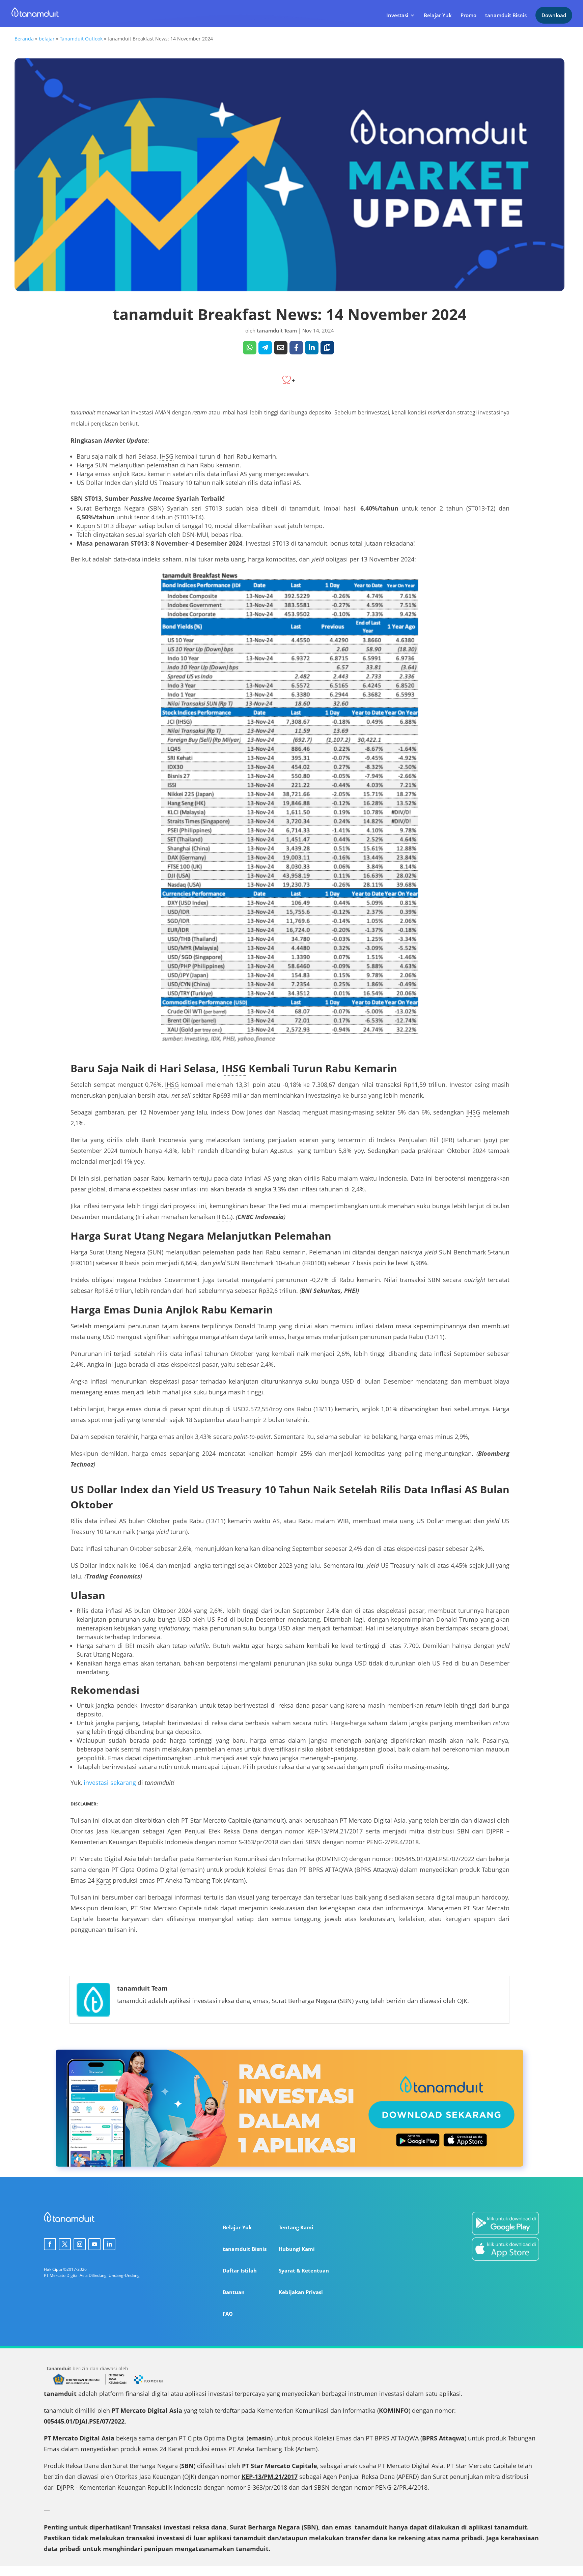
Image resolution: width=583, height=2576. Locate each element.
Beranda (24, 39)
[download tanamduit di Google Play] (505, 2225)
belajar (47, 39)
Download (554, 15)
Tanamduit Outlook (81, 39)
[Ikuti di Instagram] (80, 2244)
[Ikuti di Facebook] (50, 2244)
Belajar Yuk (438, 16)
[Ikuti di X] (65, 2244)
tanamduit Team (277, 330)
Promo (468, 16)
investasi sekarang (110, 1783)
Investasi (397, 16)
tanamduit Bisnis (506, 16)
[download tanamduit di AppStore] (505, 2250)
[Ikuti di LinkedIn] (109, 2244)
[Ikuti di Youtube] (94, 2244)
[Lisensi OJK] (116, 2384)
